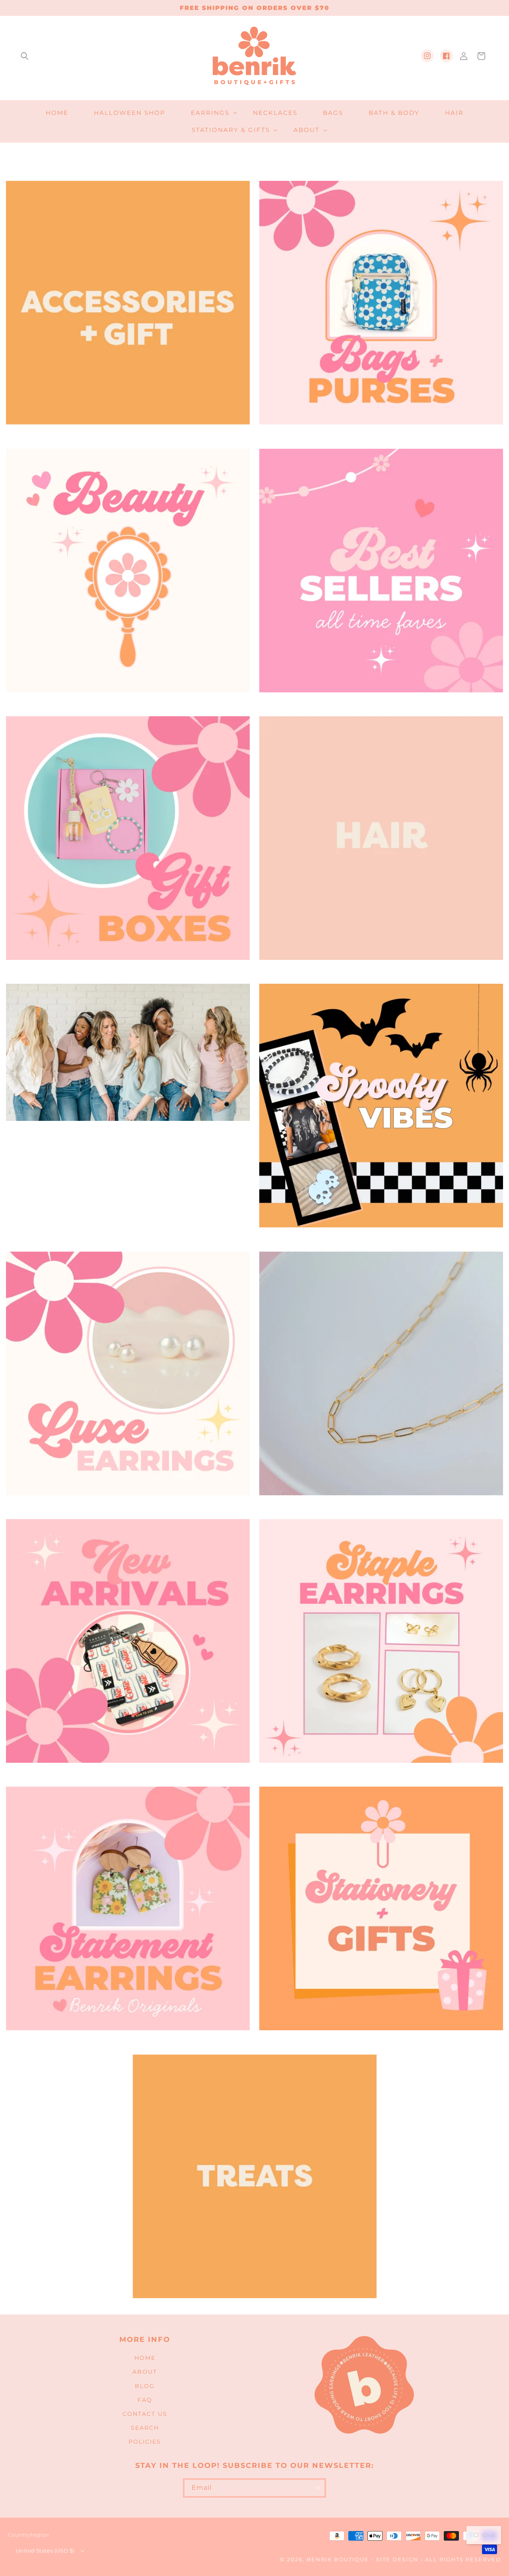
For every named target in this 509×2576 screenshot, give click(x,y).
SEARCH (145, 2428)
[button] (25, 56)
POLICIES (145, 2442)
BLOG (145, 2386)
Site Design (397, 2560)
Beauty (125, 704)
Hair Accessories (125, 1132)
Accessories (125, 436)
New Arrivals (125, 1774)
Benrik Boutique (338, 2560)
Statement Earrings (125, 2041)
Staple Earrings (378, 1774)
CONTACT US (145, 2414)
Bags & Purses (378, 436)
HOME (145, 2358)
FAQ (145, 2400)
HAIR (378, 971)
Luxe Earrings (125, 1506)
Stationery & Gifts (378, 2041)
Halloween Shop (378, 1239)
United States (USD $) (45, 2551)
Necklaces (378, 1506)
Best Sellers (378, 704)
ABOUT (145, 2372)
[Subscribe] (317, 2488)
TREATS (252, 2309)
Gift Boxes (125, 971)
